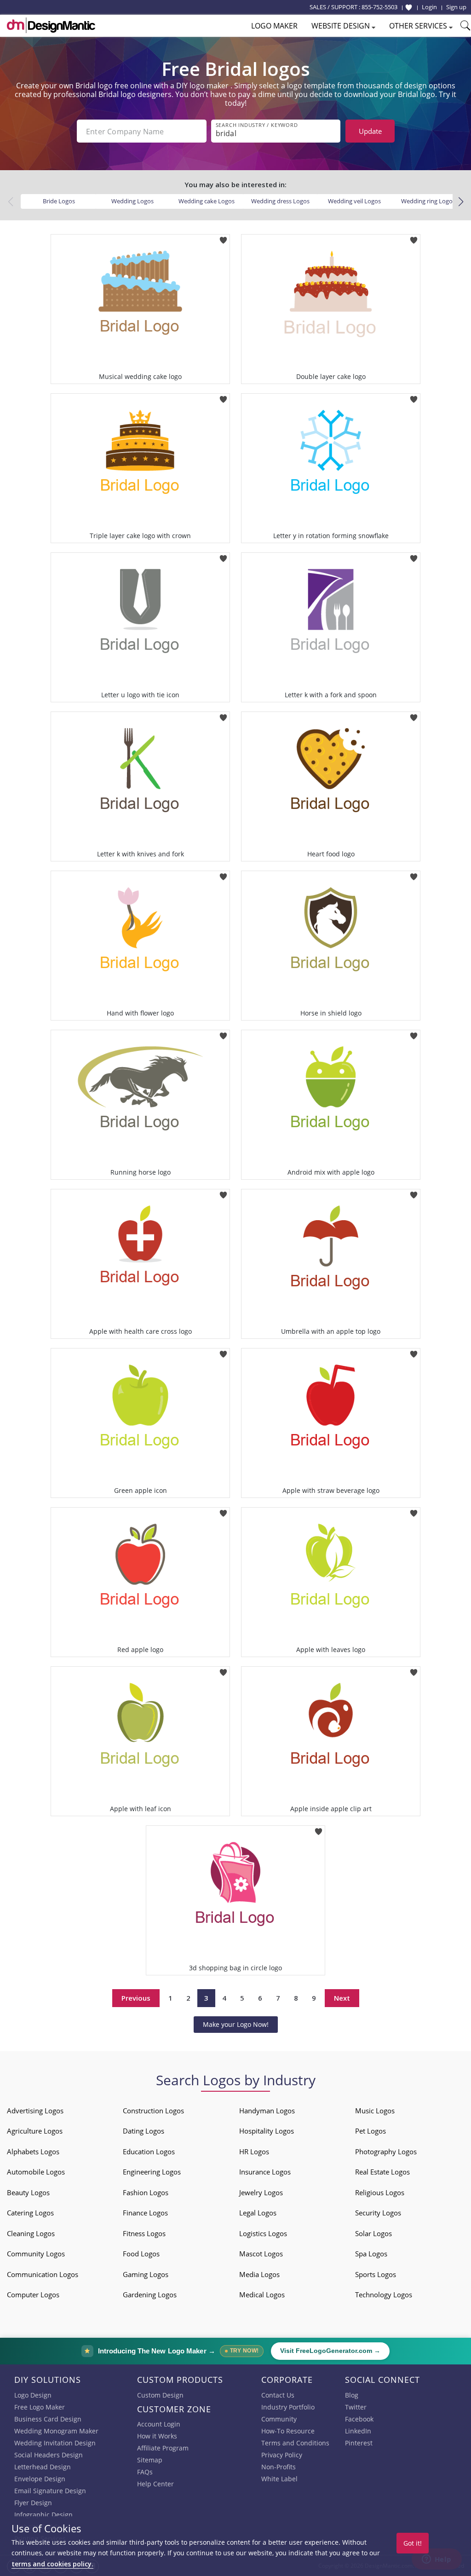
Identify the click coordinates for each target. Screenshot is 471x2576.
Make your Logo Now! (236, 2024)
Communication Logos (43, 2274)
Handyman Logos (267, 2111)
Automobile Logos (36, 2172)
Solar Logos (373, 2233)
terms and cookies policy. (52, 2564)
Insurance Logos (265, 2172)
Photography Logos (386, 2151)
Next (342, 1998)
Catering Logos (30, 2213)
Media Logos (259, 2274)
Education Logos (149, 2151)
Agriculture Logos (35, 2131)
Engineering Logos (152, 2172)
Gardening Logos (150, 2295)
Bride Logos (59, 201)
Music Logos (375, 2111)
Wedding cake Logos (207, 201)
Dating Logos (144, 2131)
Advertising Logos (35, 2111)
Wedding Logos (132, 201)
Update (370, 131)
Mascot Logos (261, 2254)
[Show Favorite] (409, 7)
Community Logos (36, 2254)
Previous (136, 1998)
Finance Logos (145, 2213)
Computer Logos (33, 2295)
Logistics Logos (263, 2233)
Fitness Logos (144, 2233)
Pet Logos (370, 2131)
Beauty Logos (28, 2192)
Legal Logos (258, 2213)
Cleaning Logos (31, 2233)
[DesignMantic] (51, 25)
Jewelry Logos (261, 2192)
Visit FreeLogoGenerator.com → (330, 2351)
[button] (461, 202)
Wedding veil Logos (354, 201)
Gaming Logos (146, 2274)
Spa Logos (371, 2254)
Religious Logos (380, 2192)
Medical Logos (262, 2295)
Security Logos (378, 2213)
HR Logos (254, 2151)
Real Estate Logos (382, 2172)
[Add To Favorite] (223, 237)
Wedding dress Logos (280, 201)
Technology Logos (384, 2295)
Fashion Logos (146, 2192)
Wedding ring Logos (428, 201)
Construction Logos (153, 2111)
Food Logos (141, 2254)
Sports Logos (376, 2274)
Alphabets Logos (33, 2151)
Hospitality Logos (267, 2131)
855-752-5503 (379, 7)
